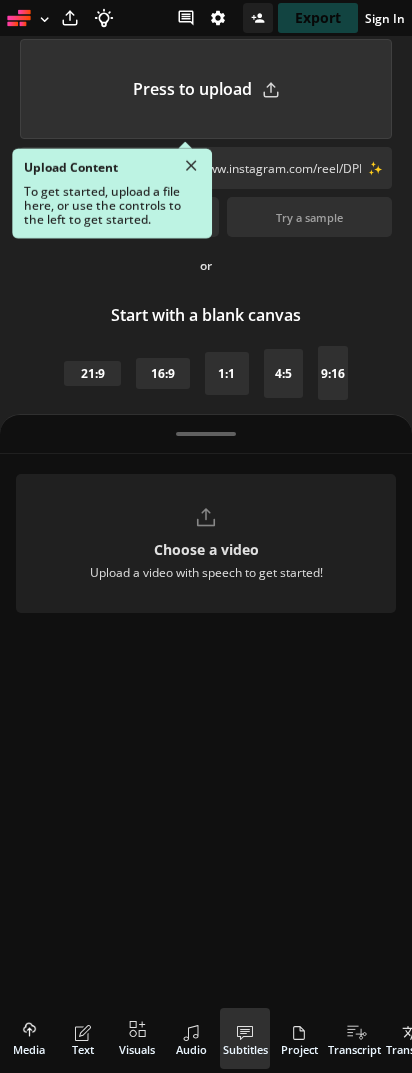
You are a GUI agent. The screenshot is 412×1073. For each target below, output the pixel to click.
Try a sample (309, 217)
